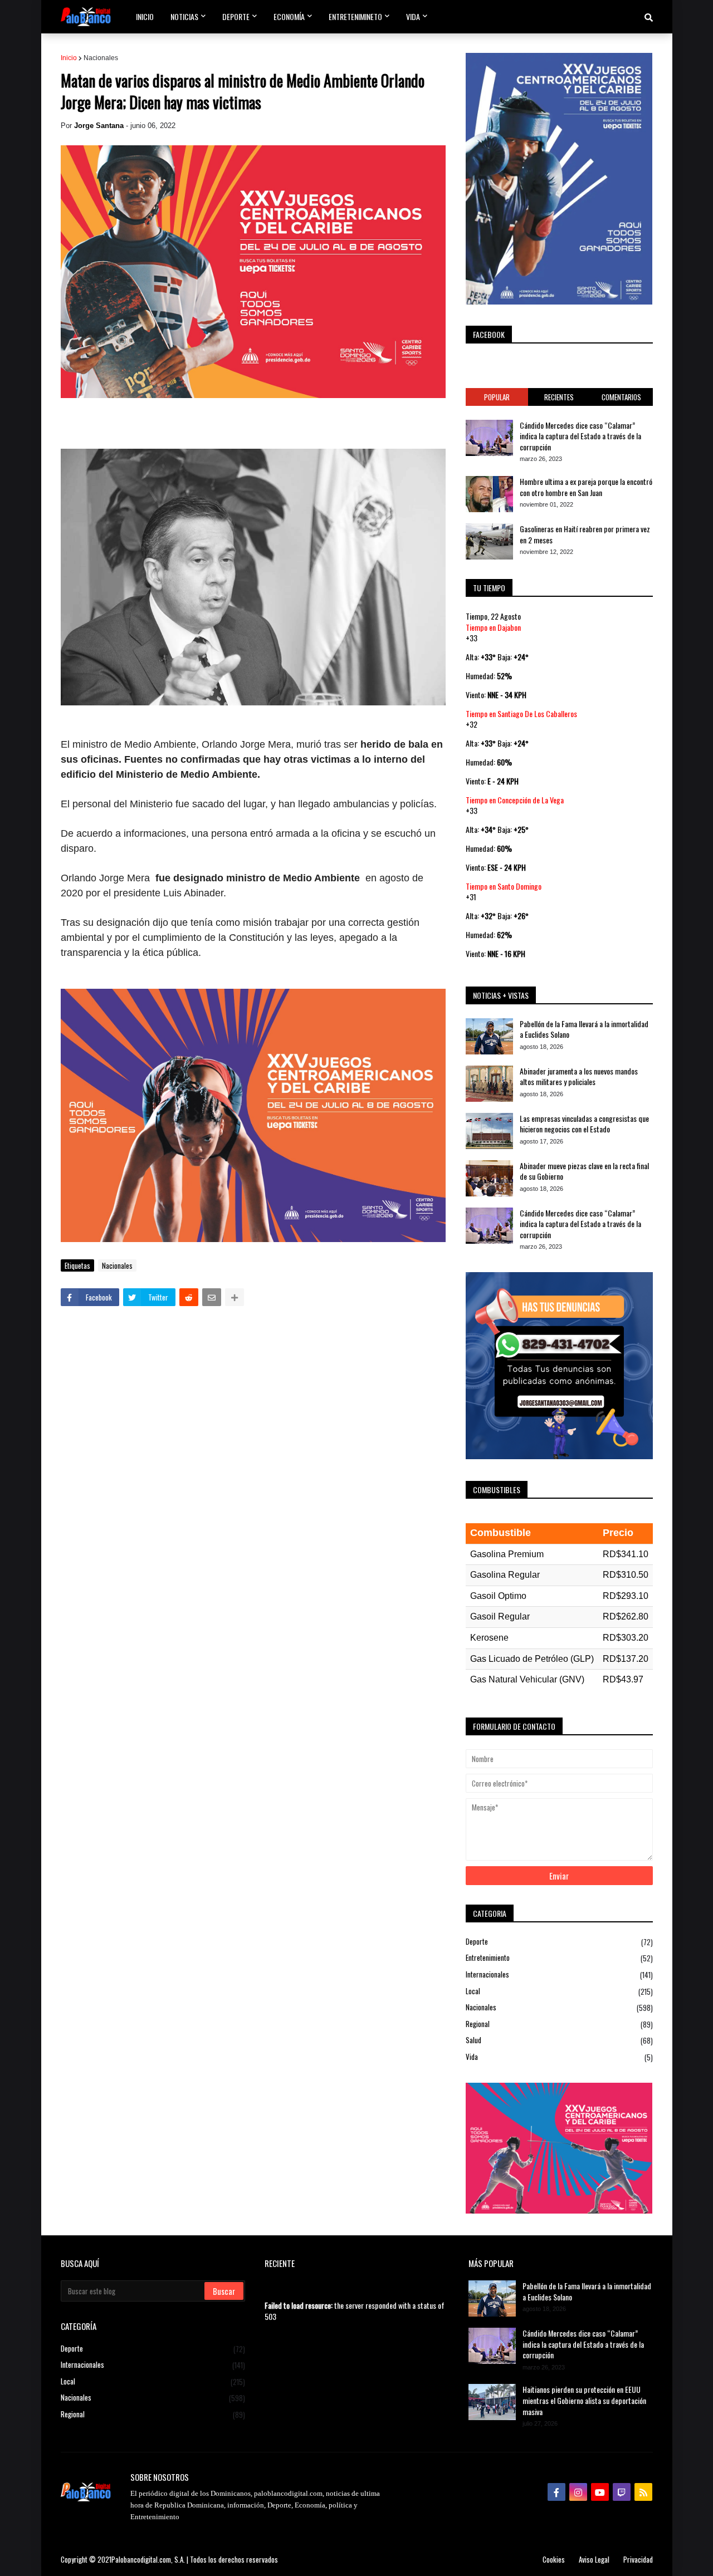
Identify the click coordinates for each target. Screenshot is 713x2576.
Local (559, 1991)
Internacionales (559, 1974)
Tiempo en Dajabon (493, 627)
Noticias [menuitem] (184, 16)
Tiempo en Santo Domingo (504, 886)
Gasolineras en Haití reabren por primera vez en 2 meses (585, 534)
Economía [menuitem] (289, 16)
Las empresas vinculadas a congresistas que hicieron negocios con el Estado (584, 1124)
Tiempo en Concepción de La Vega (515, 800)
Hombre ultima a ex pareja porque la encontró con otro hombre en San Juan (586, 487)
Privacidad (638, 2559)
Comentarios (621, 397)
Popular (497, 397)
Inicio (69, 58)
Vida (559, 2057)
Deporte (559, 1942)
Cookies (554, 2559)
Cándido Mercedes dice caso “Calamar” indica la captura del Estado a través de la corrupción (580, 436)
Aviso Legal (594, 2559)
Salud (559, 2040)
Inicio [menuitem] (145, 16)
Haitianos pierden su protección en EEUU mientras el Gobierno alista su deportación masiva (584, 2400)
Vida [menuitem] (413, 16)
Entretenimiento (559, 1958)
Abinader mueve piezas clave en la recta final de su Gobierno (584, 1171)
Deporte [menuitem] (236, 16)
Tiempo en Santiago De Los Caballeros (521, 713)
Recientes (559, 397)
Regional (559, 2024)
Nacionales (101, 58)
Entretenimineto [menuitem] (355, 16)
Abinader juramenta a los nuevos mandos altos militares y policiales (579, 1076)
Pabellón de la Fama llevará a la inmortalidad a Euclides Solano (584, 1029)
